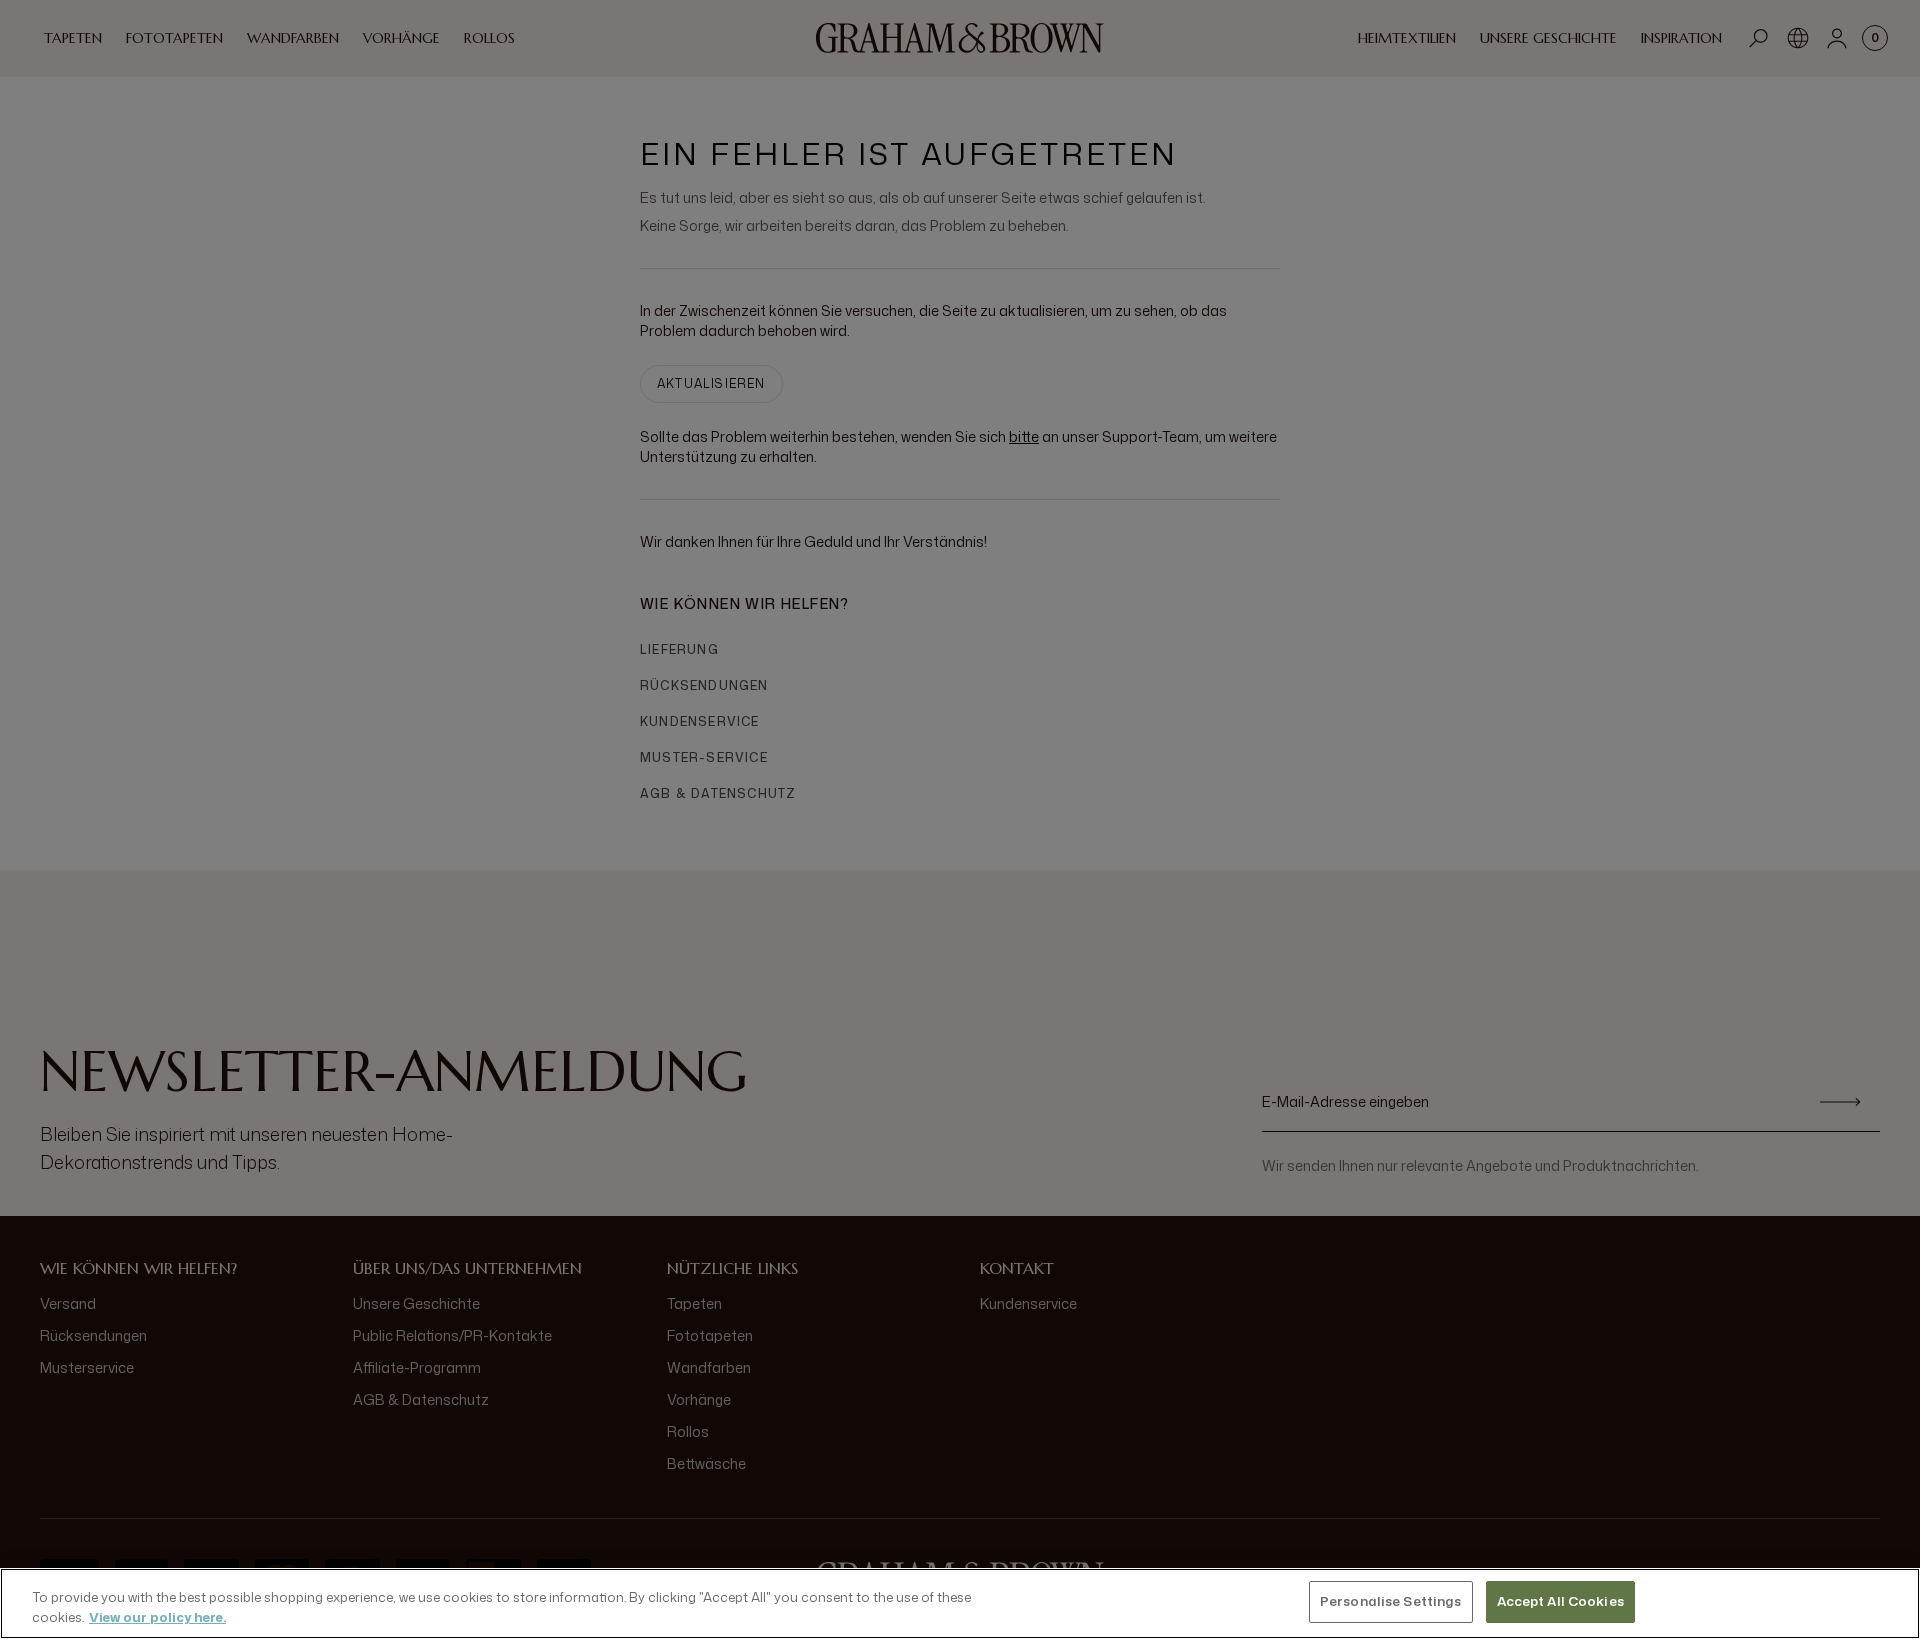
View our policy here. (157, 1617)
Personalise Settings (1391, 1601)
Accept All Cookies (1560, 1601)
